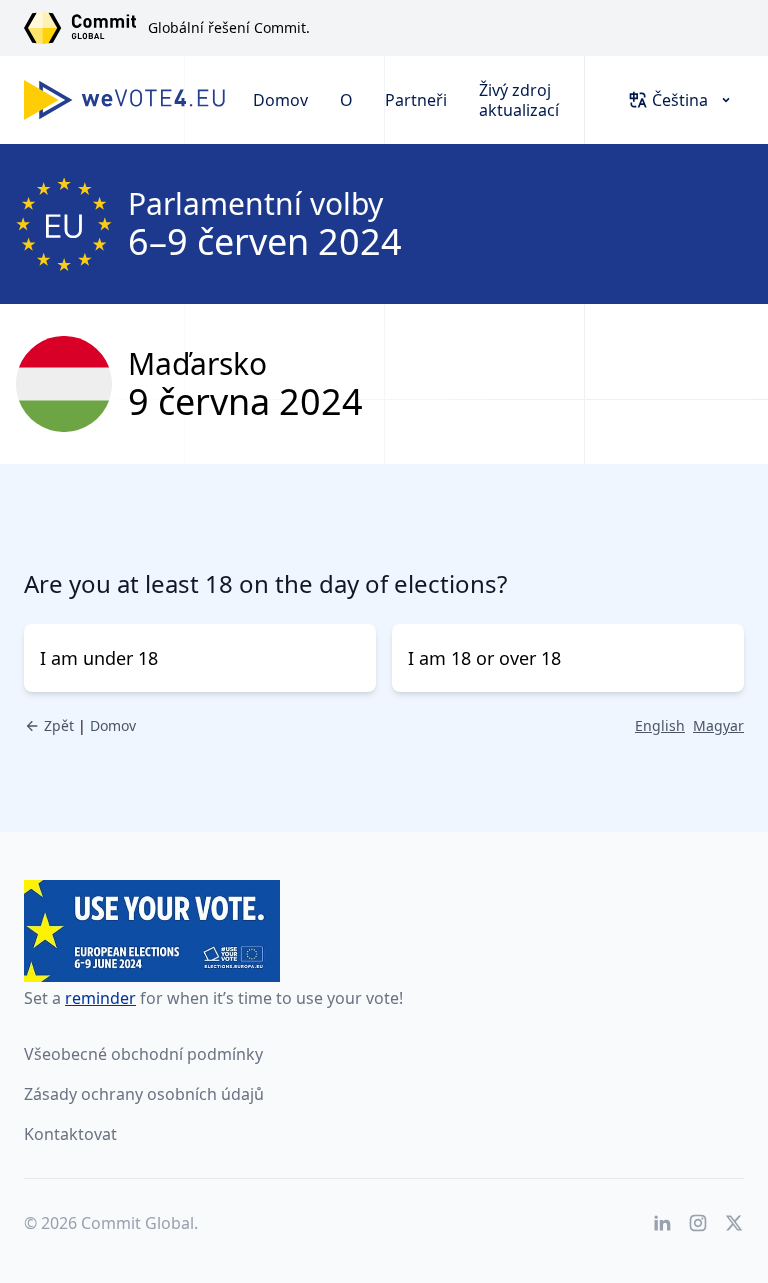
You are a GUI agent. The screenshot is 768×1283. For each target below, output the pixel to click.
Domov (280, 100)
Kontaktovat (70, 1134)
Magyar (718, 725)
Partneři (416, 100)
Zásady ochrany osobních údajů (144, 1094)
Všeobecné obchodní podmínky (143, 1054)
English (660, 725)
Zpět (59, 725)
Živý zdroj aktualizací (519, 100)
